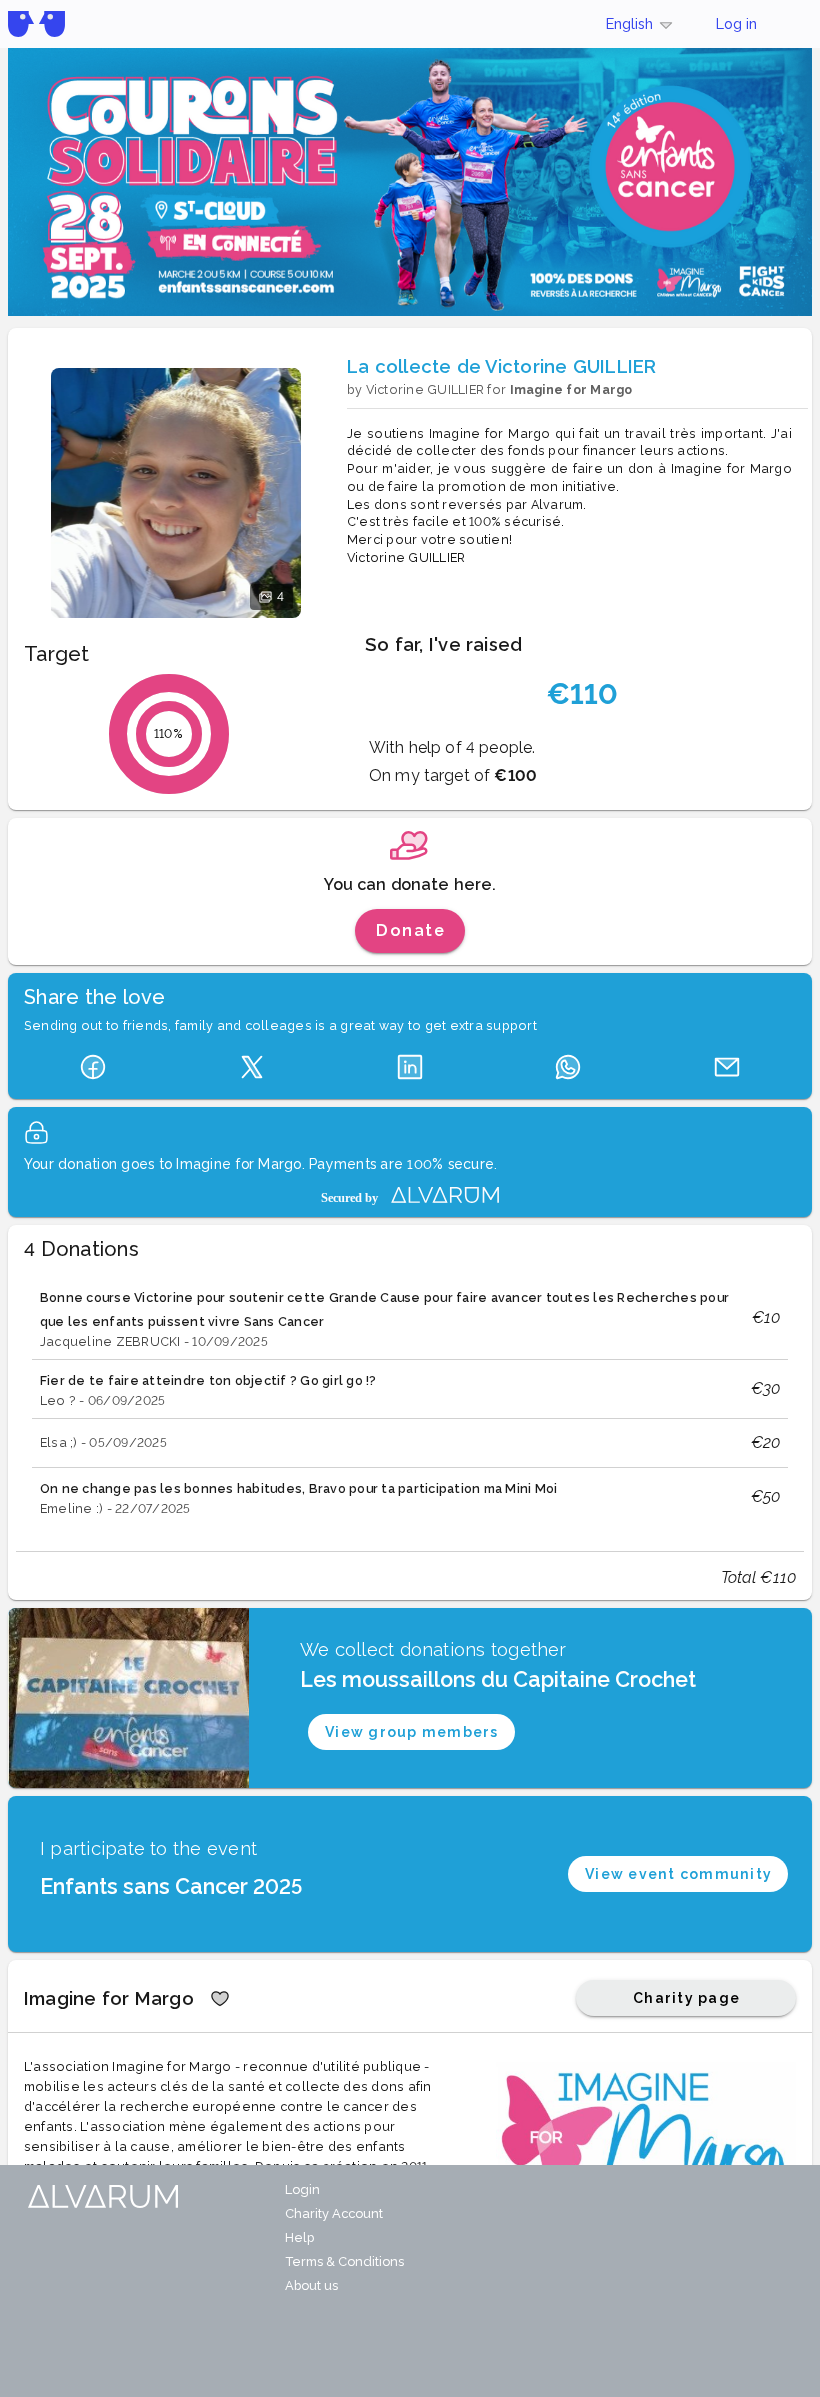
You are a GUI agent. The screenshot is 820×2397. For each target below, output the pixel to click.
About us (311, 2285)
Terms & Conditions (344, 2261)
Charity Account (334, 2213)
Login (302, 2189)
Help (299, 2237)
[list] (410, 1401)
